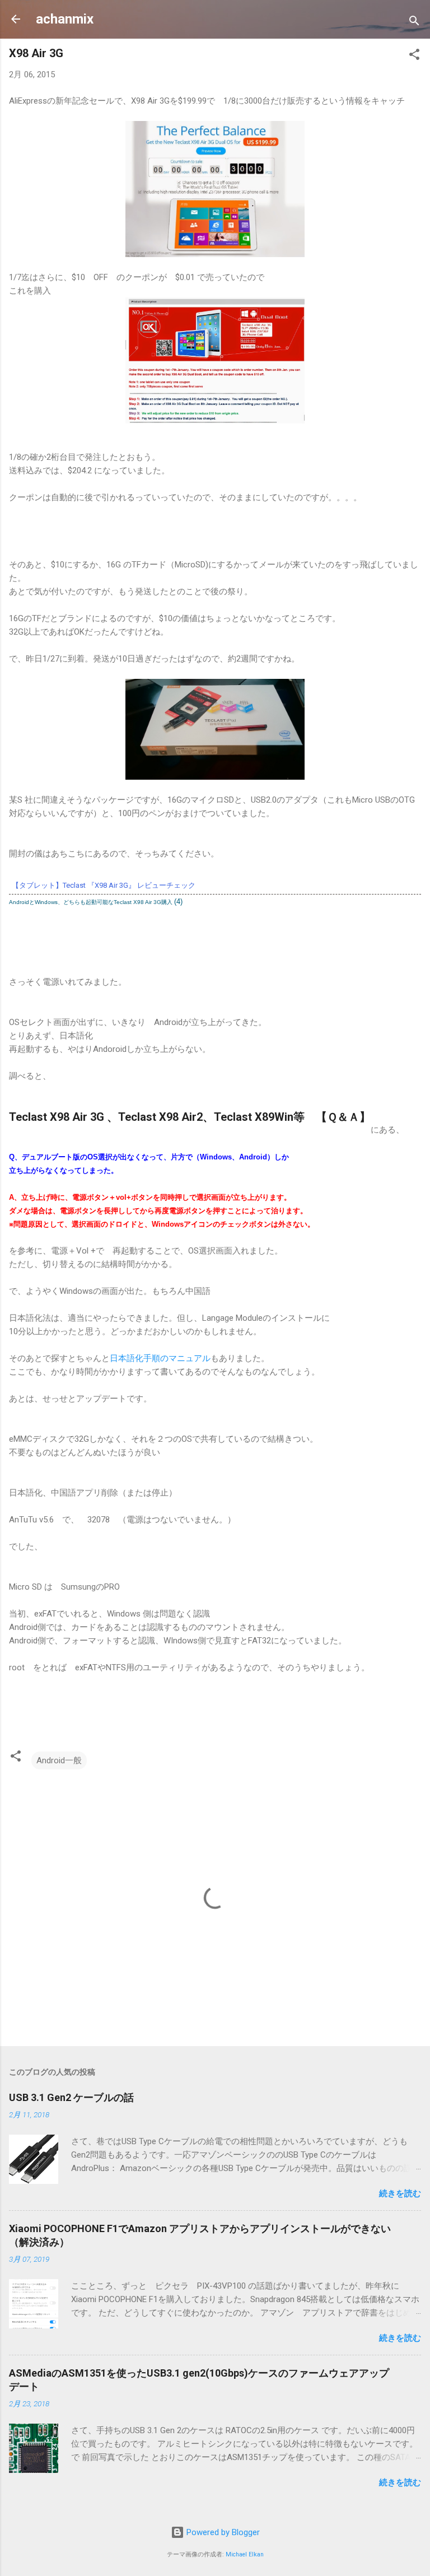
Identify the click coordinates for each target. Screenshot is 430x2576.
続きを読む (400, 2193)
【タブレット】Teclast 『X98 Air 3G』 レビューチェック (104, 885)
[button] (414, 56)
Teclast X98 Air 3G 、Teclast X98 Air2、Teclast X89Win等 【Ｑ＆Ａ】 (190, 1117)
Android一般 (59, 1760)
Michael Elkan (245, 2554)
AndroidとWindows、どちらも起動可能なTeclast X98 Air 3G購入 (91, 902)
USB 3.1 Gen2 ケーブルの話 (71, 2097)
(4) (178, 902)
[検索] (414, 23)
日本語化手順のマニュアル (160, 1358)
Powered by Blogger (222, 2532)
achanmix (65, 19)
